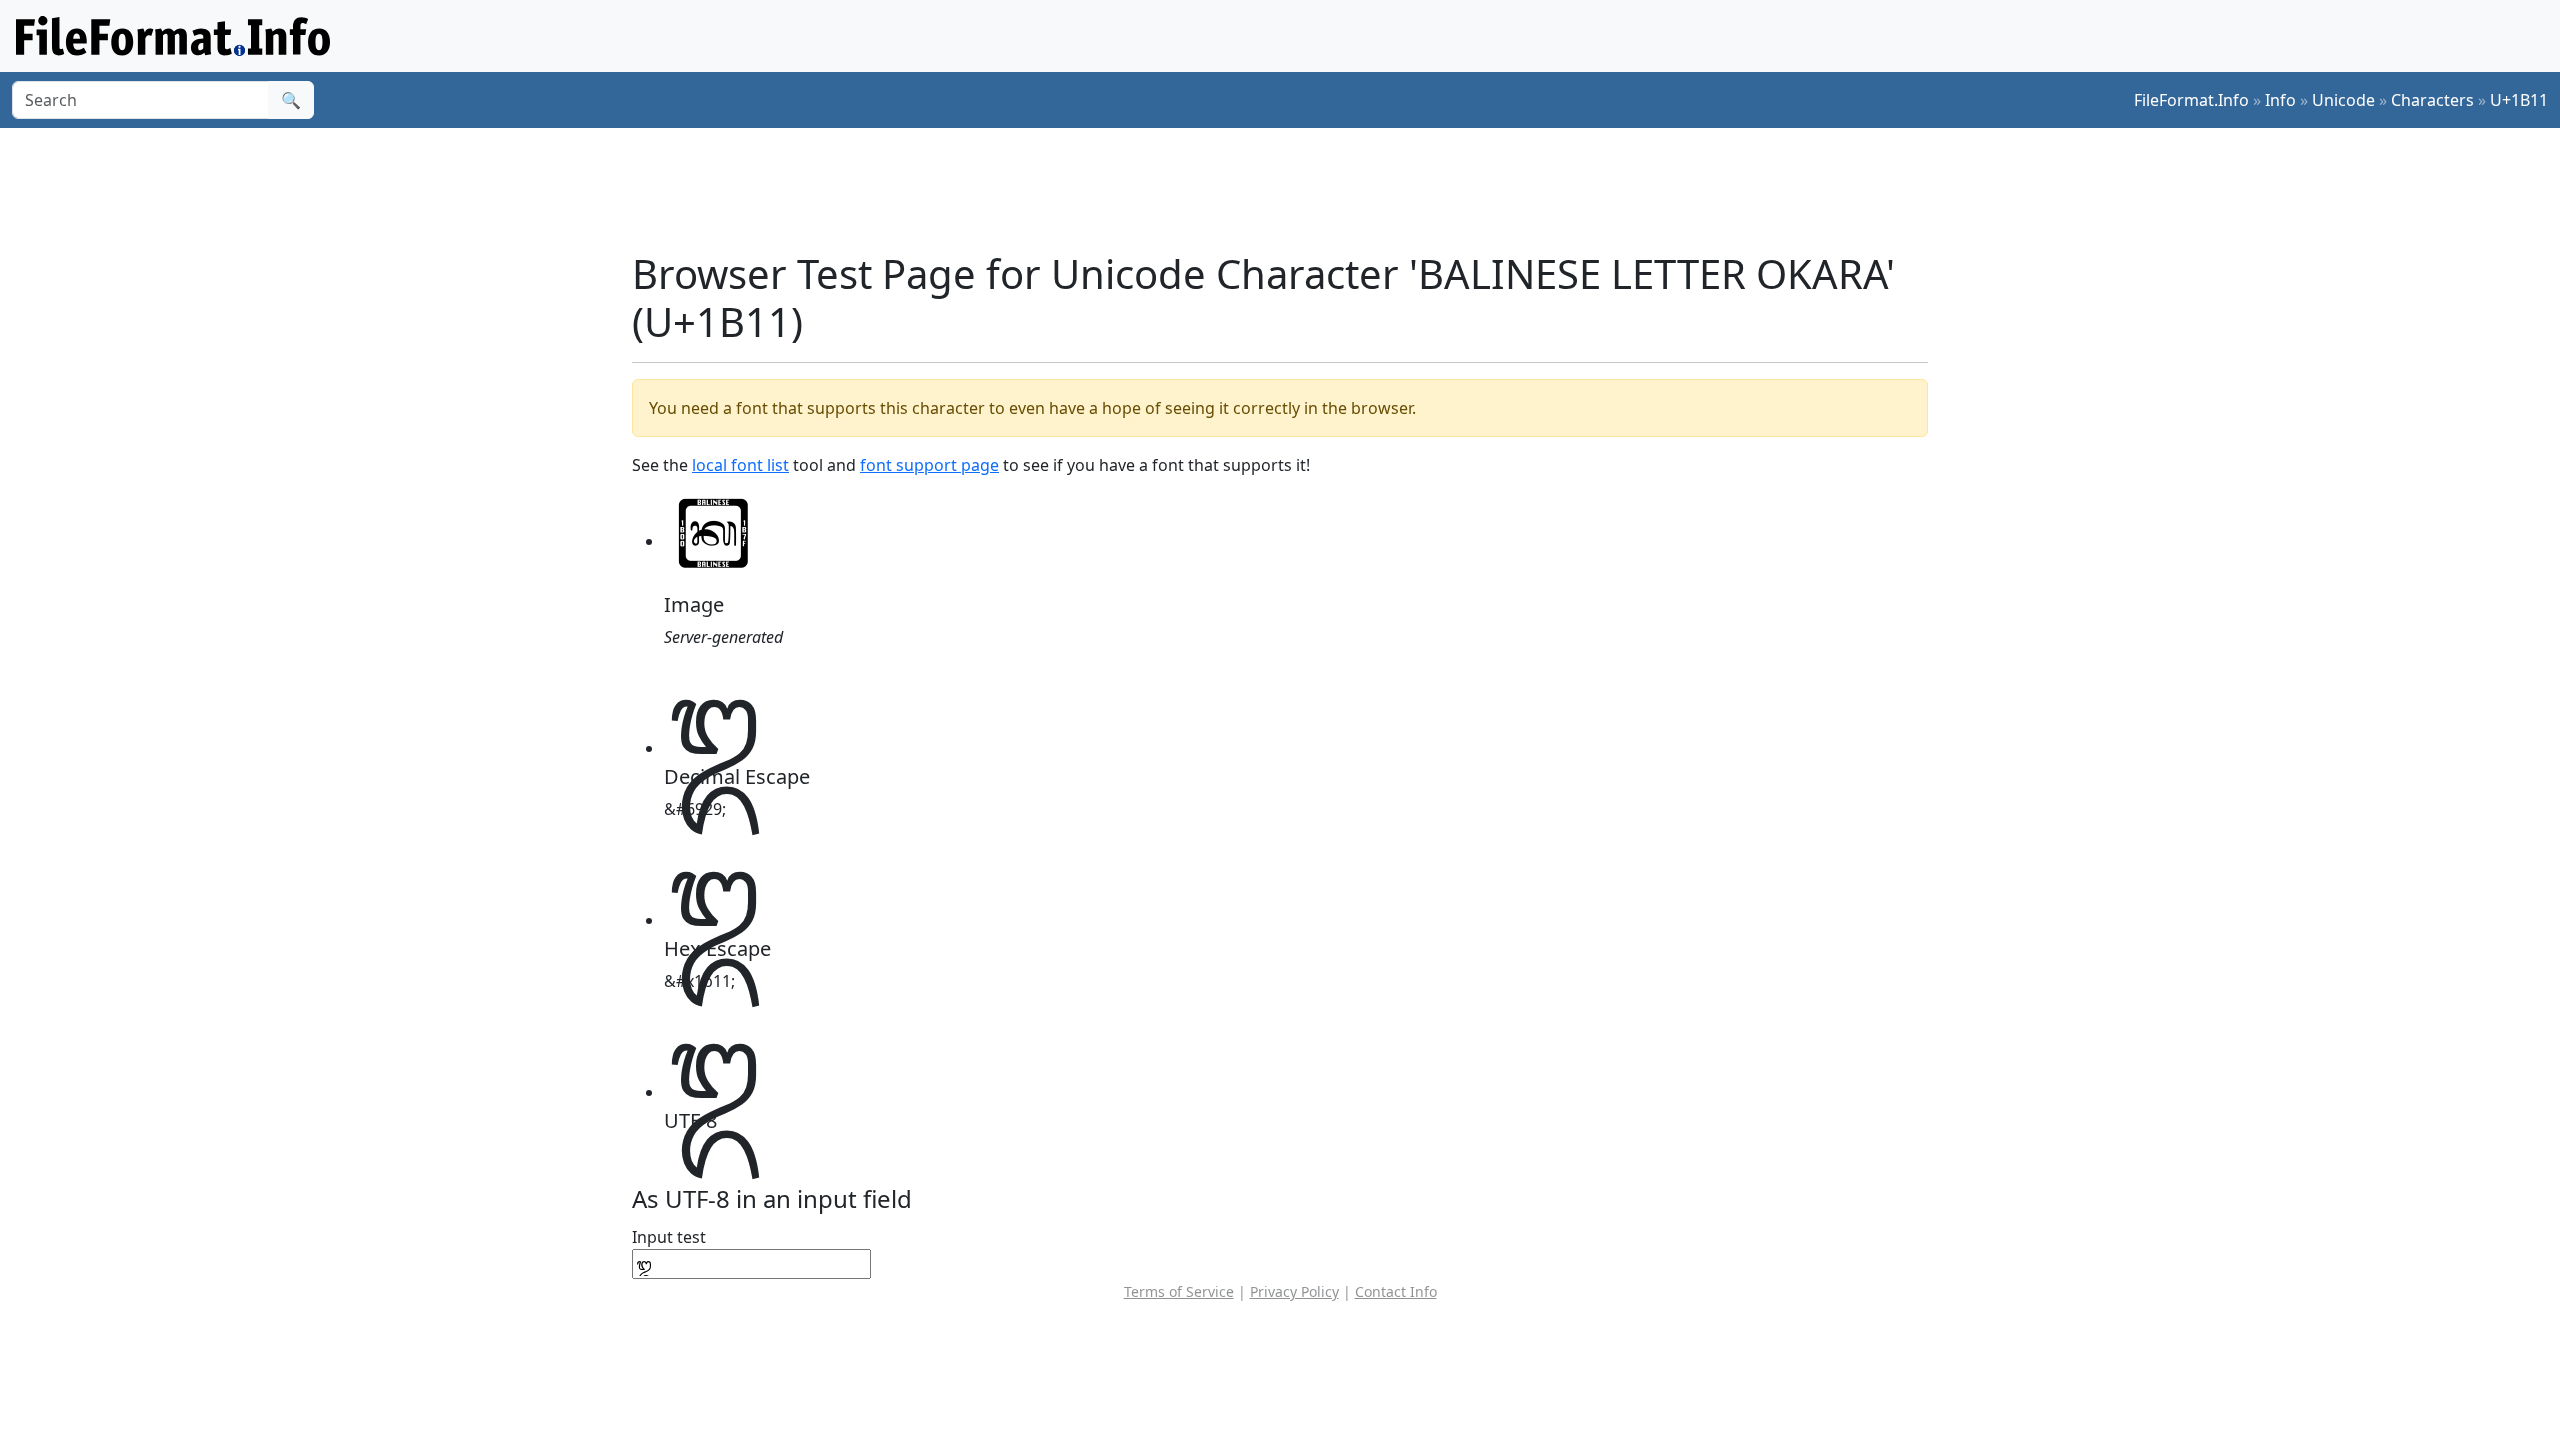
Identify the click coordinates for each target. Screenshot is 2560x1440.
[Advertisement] (1292, 189)
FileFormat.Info (2191, 100)
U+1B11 (2519, 100)
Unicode (2343, 100)
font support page (929, 465)
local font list (740, 465)
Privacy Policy (1294, 1291)
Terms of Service (1179, 1291)
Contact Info (1396, 1291)
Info (2280, 100)
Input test (669, 1237)
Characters (2432, 100)
